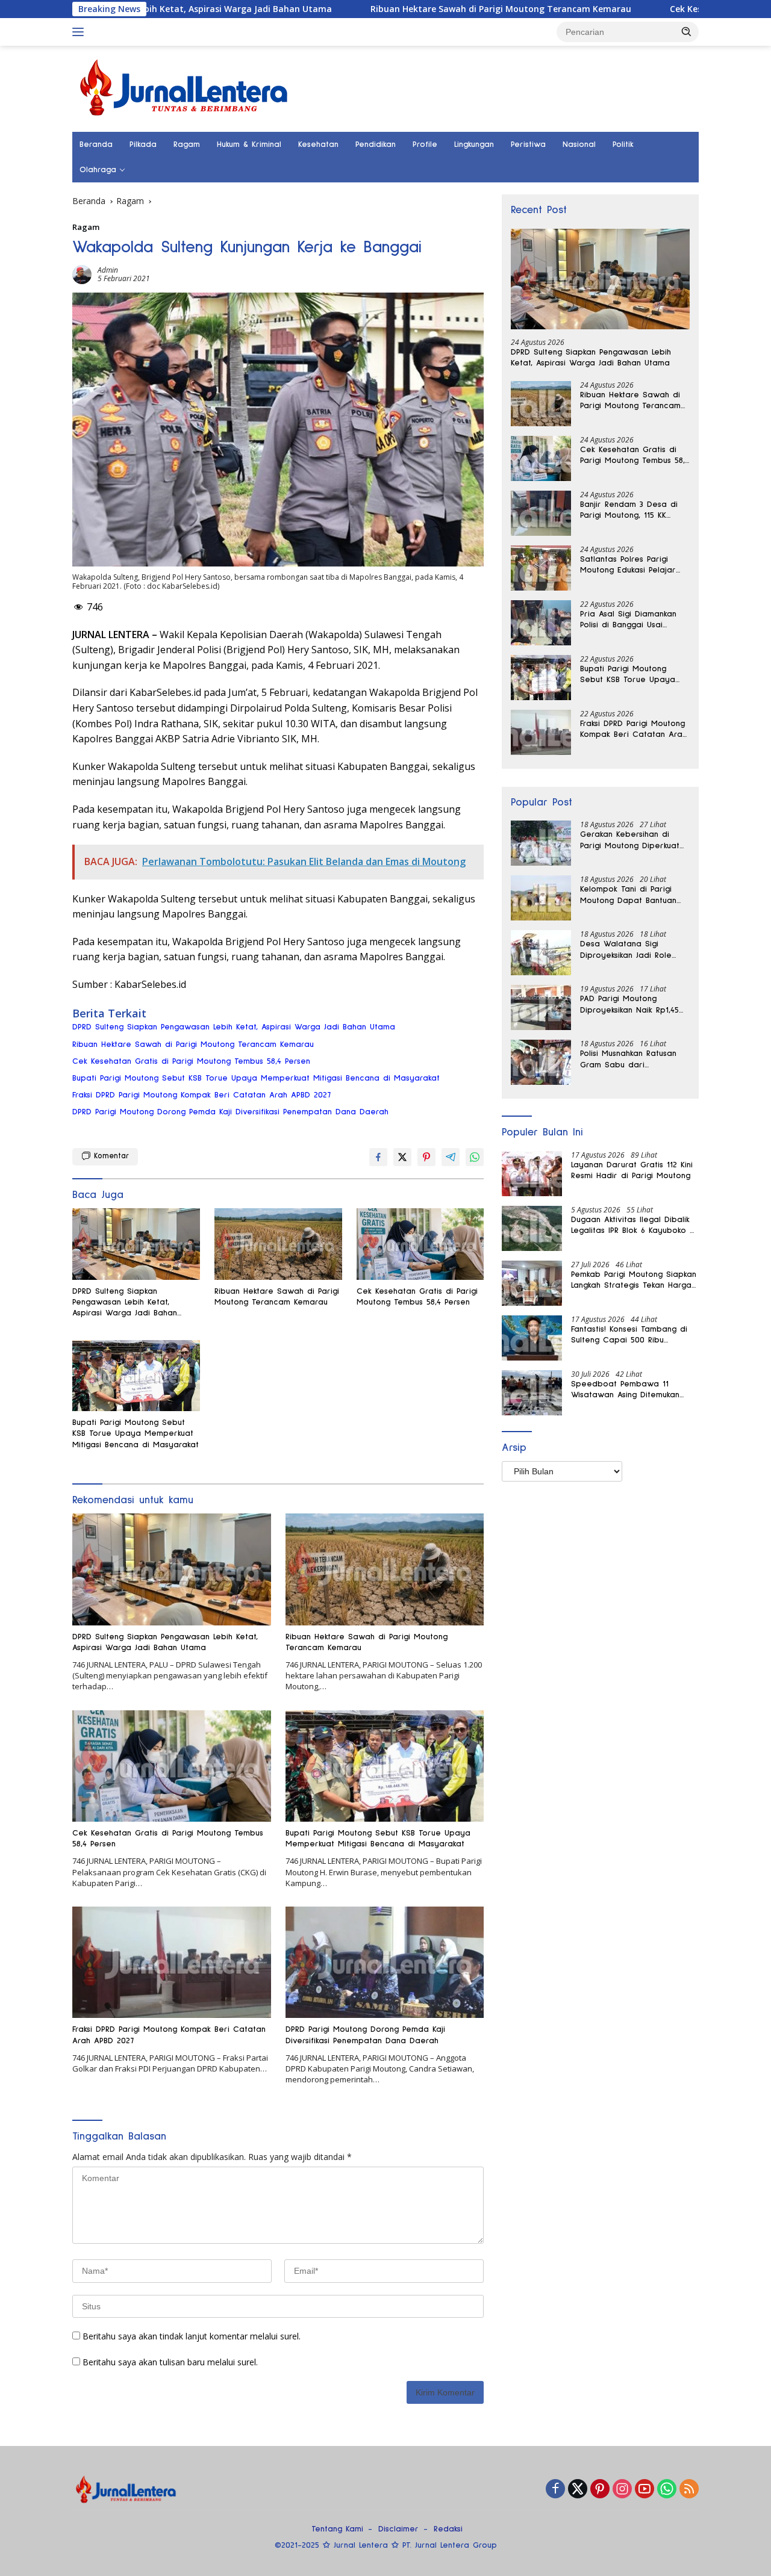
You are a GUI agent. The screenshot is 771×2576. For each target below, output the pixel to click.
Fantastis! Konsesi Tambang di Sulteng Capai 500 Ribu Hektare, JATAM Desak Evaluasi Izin (631, 1335)
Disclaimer (398, 2529)
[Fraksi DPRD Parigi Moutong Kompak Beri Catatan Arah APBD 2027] (172, 1962)
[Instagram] (622, 2490)
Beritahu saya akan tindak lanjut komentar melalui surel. (192, 2336)
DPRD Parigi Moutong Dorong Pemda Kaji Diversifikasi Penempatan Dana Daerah (230, 1112)
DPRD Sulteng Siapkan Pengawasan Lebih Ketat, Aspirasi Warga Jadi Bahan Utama (234, 1027)
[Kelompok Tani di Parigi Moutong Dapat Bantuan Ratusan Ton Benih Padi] (541, 898)
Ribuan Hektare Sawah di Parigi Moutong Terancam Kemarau (408, 9)
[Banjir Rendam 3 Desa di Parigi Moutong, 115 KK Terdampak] (541, 513)
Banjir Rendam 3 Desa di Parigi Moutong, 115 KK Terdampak (629, 511)
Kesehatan (318, 144)
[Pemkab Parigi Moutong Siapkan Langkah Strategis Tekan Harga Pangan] (532, 1283)
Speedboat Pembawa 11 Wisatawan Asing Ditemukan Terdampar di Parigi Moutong (629, 1390)
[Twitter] (578, 2490)
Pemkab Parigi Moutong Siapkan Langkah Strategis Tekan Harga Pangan (634, 1280)
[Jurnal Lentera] (185, 88)
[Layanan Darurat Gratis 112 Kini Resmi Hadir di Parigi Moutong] (532, 1174)
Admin (108, 270)
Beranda (96, 144)
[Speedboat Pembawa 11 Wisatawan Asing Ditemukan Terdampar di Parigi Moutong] (532, 1393)
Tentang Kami (337, 2529)
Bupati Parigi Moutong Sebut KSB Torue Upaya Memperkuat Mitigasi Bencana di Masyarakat (256, 1078)
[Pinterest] (600, 2490)
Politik (623, 144)
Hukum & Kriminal (249, 144)
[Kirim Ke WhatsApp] (475, 1157)
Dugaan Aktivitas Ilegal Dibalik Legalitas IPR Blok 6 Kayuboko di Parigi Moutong (634, 1226)
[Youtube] (645, 2490)
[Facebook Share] (378, 1157)
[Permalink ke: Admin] (82, 273)
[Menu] (80, 32)
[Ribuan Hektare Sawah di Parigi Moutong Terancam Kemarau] (278, 1244)
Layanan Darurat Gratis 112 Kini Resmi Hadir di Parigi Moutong (632, 1170)
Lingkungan (474, 144)
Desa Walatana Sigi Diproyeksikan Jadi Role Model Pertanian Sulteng (629, 950)
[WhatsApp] (667, 2490)
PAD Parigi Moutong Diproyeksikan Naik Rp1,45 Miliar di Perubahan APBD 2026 (630, 1005)
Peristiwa (528, 144)
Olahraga (98, 170)
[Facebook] (555, 2490)
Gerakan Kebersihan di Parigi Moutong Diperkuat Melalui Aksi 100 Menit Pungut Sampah (630, 840)
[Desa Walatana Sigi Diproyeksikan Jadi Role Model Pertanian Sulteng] (541, 953)
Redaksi (448, 2529)
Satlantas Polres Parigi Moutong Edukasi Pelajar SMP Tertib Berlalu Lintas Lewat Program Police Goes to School (629, 565)
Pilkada (143, 144)
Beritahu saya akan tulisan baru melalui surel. (170, 2362)
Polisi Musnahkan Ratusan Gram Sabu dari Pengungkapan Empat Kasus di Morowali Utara (634, 1060)
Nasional (579, 144)
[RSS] (689, 2490)
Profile (425, 144)
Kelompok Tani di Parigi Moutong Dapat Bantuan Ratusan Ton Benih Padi (628, 895)
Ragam (187, 144)
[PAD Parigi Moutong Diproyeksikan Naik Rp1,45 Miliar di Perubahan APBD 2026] (541, 1007)
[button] (687, 31)
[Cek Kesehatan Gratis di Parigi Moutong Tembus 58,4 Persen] (420, 1244)
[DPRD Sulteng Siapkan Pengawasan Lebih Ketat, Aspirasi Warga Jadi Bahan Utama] (136, 1244)
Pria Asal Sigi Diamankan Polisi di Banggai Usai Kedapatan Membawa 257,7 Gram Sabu (635, 620)
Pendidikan (376, 144)
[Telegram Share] (451, 1157)
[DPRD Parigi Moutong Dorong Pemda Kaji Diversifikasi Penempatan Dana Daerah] (385, 1962)
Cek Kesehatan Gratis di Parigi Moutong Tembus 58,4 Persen (191, 1061)
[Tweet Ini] (402, 1157)
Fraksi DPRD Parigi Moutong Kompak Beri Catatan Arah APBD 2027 (201, 1095)
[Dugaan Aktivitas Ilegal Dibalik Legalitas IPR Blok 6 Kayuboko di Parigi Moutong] (532, 1228)
